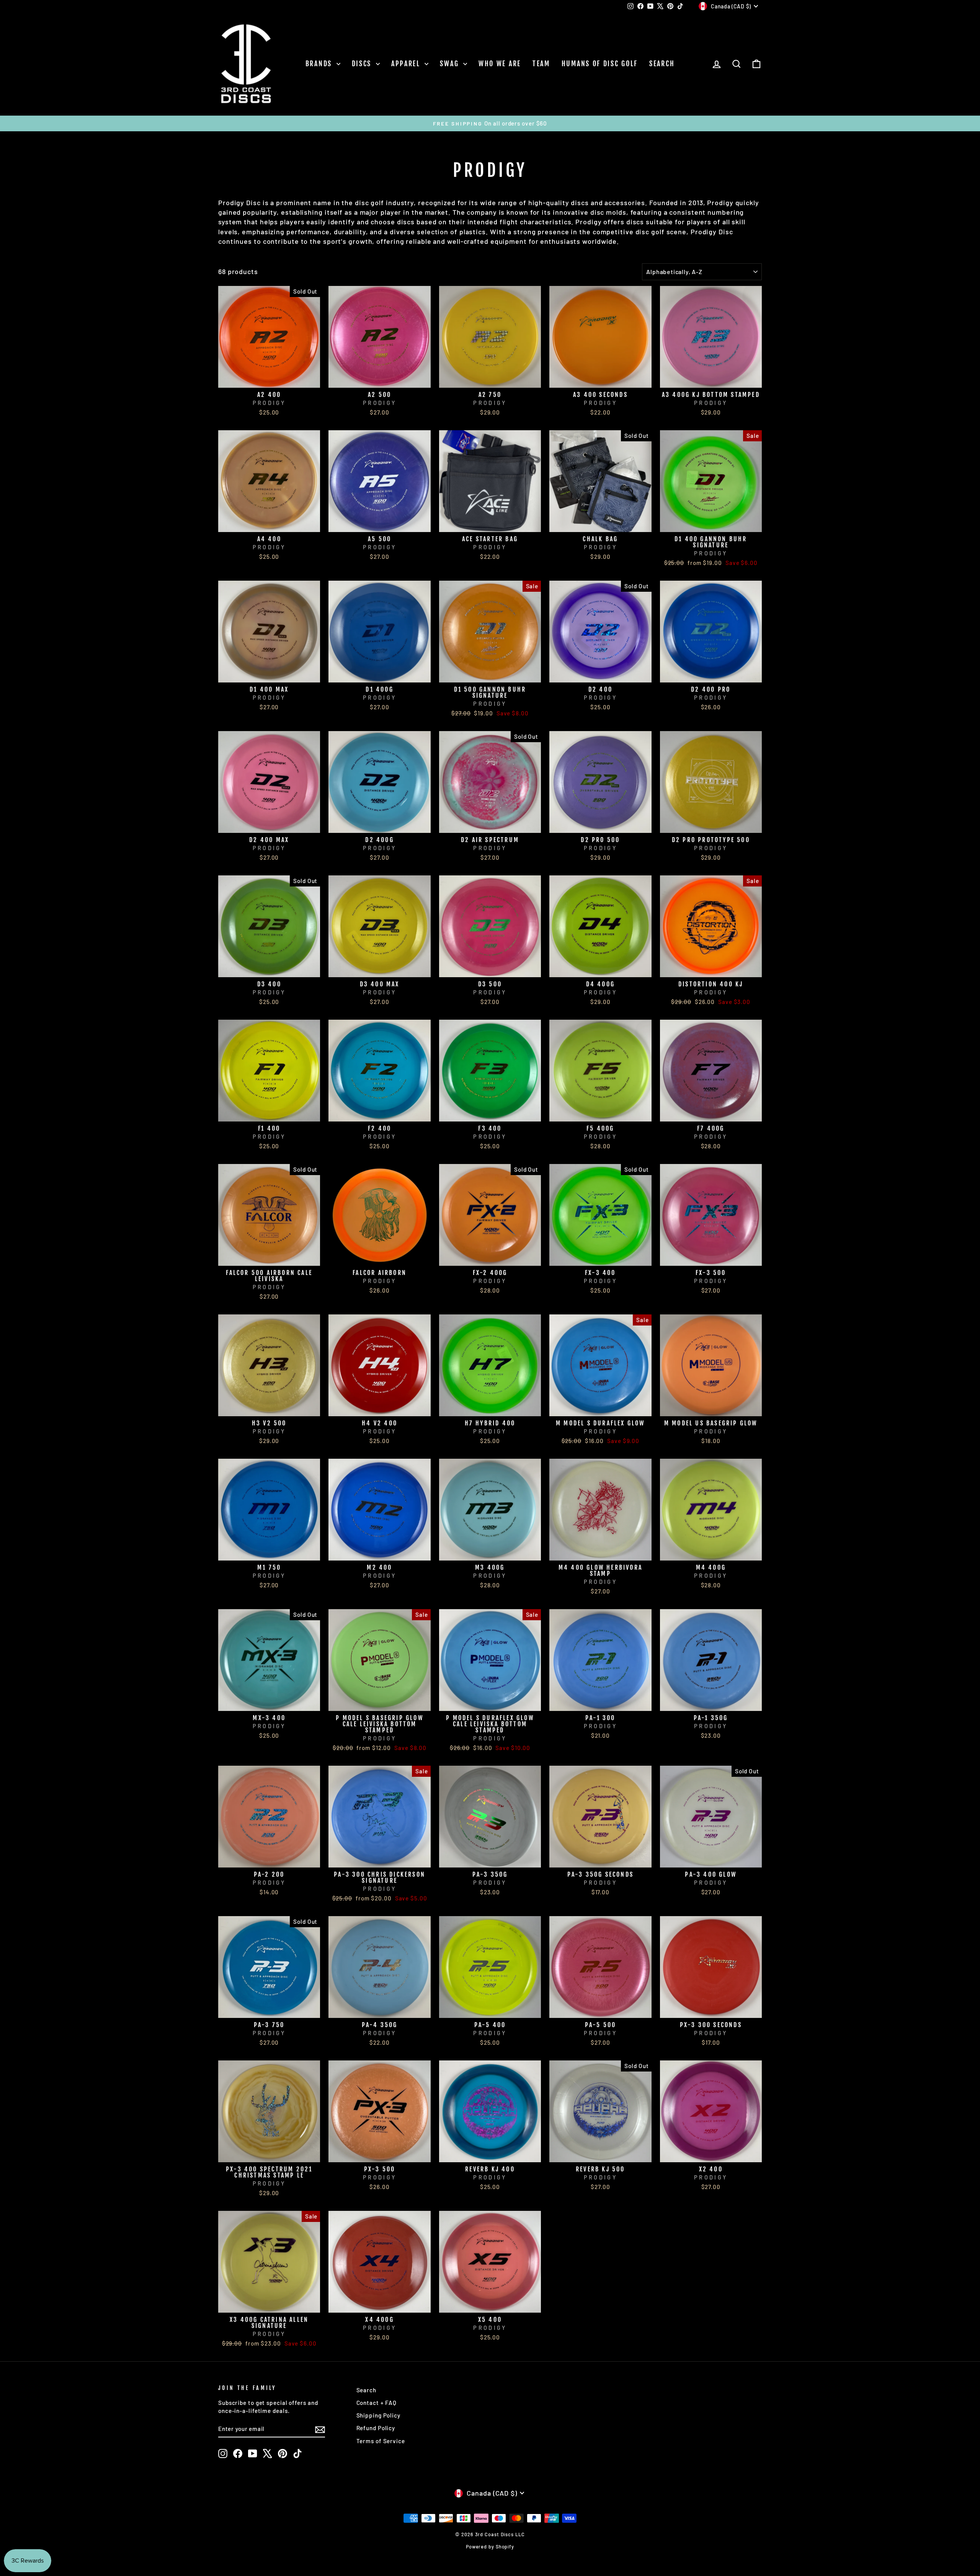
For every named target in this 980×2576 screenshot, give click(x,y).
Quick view (269, 379)
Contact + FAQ (377, 2403)
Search (662, 64)
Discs (363, 64)
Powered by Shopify (490, 2547)
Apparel (407, 64)
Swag (451, 64)
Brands (320, 64)
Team (541, 64)
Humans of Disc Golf (600, 64)
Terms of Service (381, 2441)
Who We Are (500, 64)
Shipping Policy (379, 2415)
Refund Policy (376, 2428)
